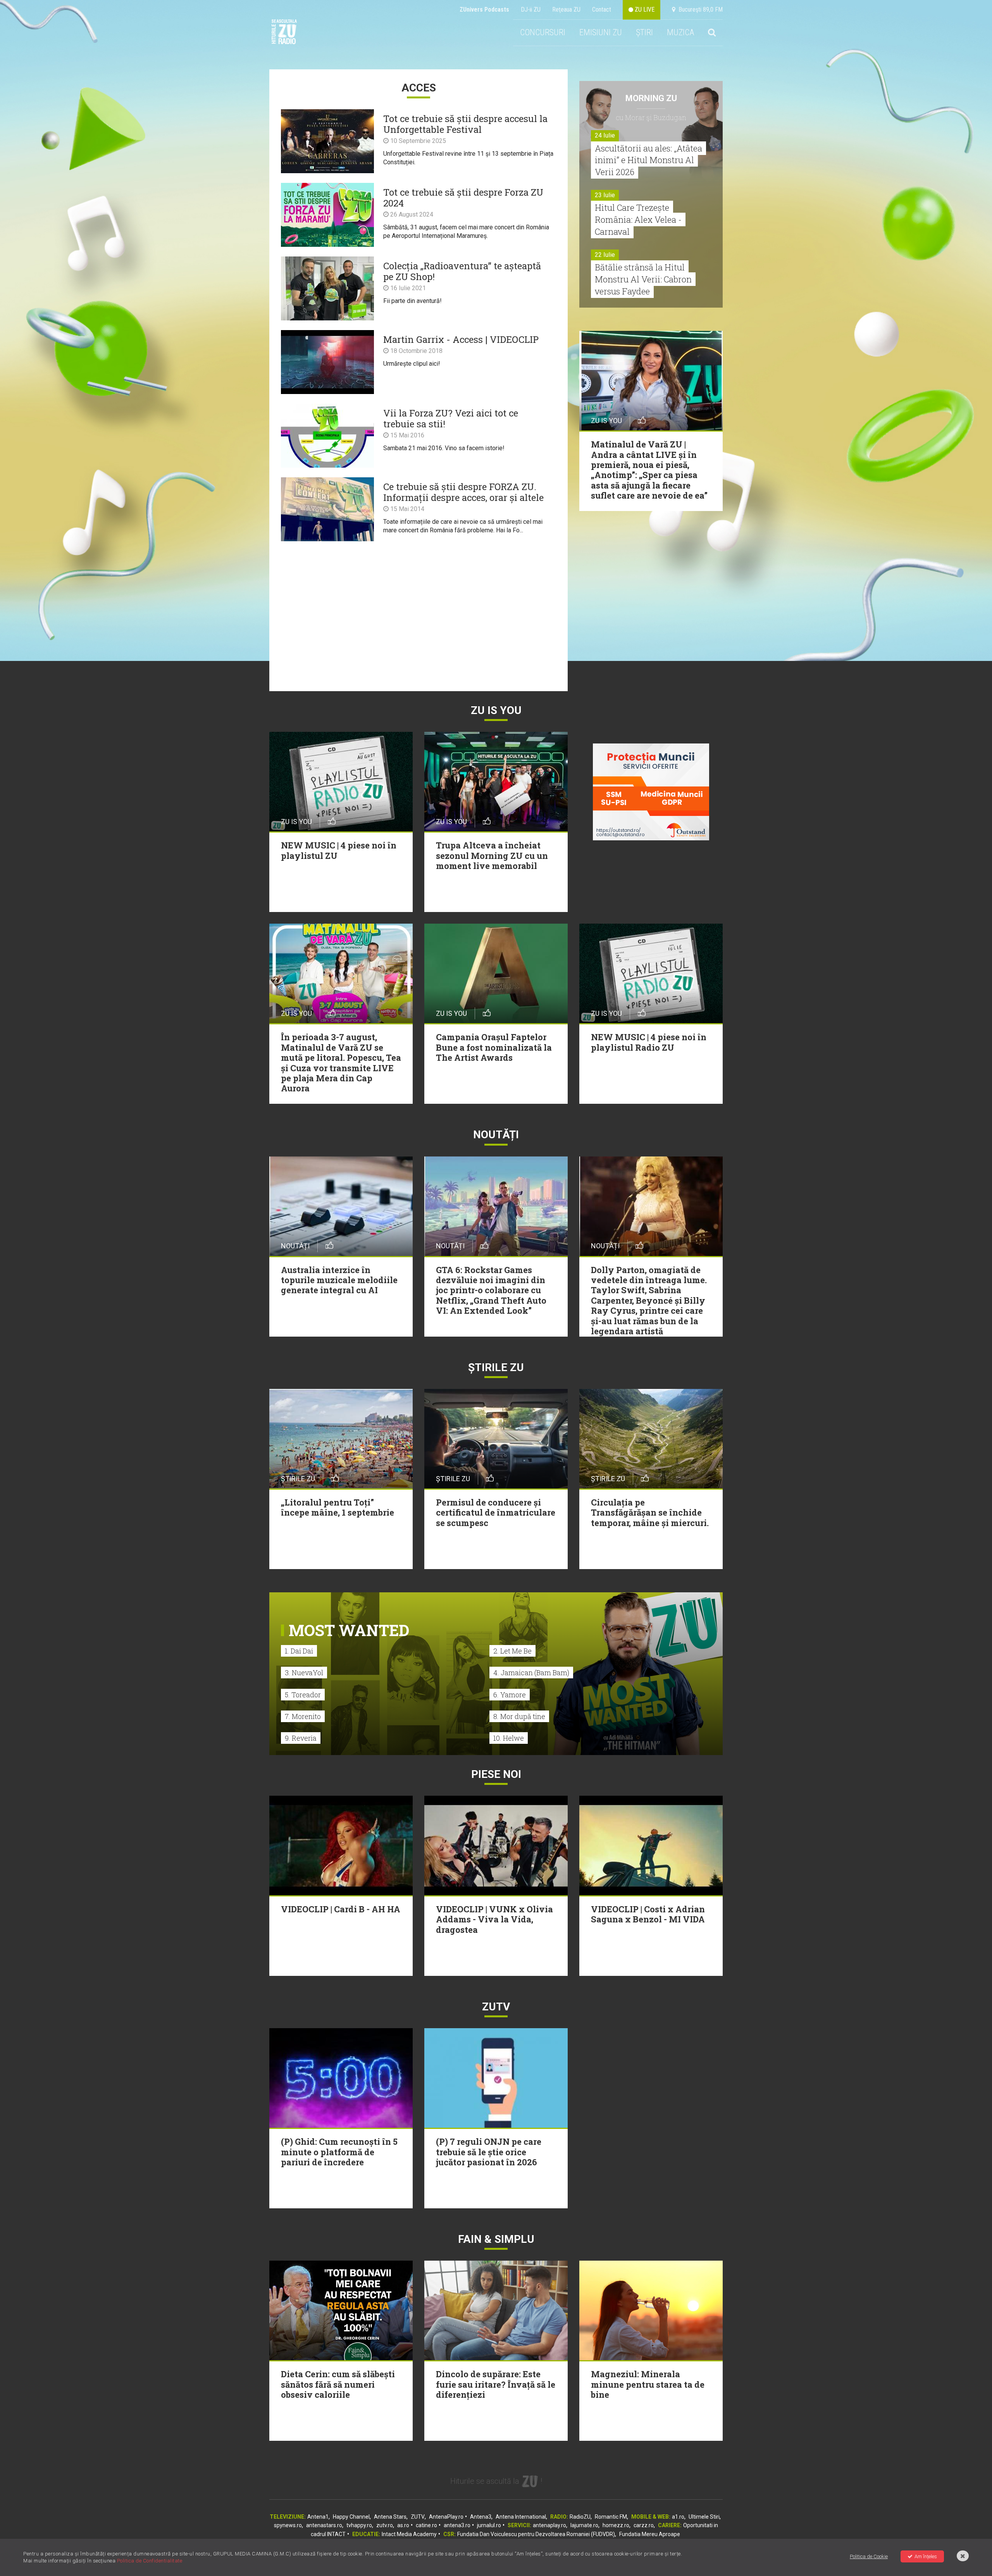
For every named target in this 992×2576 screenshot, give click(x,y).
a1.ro (678, 2517)
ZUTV (418, 2517)
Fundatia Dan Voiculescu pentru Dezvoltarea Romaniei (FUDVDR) (536, 2534)
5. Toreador (303, 1695)
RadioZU (580, 2517)
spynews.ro (288, 2525)
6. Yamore (510, 1695)
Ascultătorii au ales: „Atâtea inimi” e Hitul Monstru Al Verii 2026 (648, 160)
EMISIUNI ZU (601, 32)
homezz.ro (616, 2525)
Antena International (521, 2517)
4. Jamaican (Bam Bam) (531, 1673)
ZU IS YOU (496, 710)
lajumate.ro (584, 2525)
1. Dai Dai (299, 1651)
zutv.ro (385, 2525)
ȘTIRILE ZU (496, 1367)
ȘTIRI (644, 32)
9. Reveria (301, 1738)
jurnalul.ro (489, 2525)
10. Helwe (509, 1738)
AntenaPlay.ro (446, 2517)
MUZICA (680, 32)
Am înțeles (926, 2556)
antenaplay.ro (549, 2525)
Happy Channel (351, 2517)
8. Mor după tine (519, 1716)
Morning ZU (651, 98)
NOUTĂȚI (496, 1135)
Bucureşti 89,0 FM (699, 9)
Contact (602, 9)
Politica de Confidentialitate (150, 2561)
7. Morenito (303, 1716)
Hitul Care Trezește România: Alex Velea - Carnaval (638, 219)
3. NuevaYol (304, 1673)
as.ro (403, 2525)
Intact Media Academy (409, 2534)
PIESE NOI (496, 1774)
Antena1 (318, 2517)
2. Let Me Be (512, 1651)
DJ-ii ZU (531, 9)
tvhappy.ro (359, 2525)
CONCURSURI (543, 32)
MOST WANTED (349, 1630)
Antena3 (481, 2517)
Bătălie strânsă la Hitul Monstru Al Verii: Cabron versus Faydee (643, 279)
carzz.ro (644, 2525)
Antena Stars (390, 2517)
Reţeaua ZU (566, 9)
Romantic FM (611, 2517)
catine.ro (426, 2525)
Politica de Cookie (869, 2556)
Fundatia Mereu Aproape (650, 2534)
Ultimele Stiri (704, 2517)
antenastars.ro (324, 2525)
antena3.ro (457, 2525)
